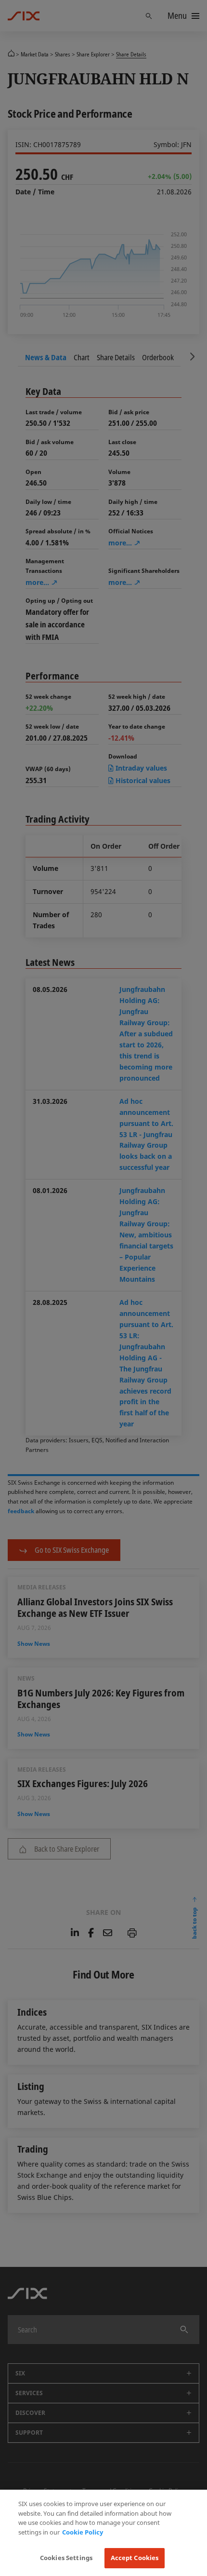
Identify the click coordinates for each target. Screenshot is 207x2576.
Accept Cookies (135, 2558)
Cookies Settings (66, 2558)
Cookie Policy (83, 2532)
